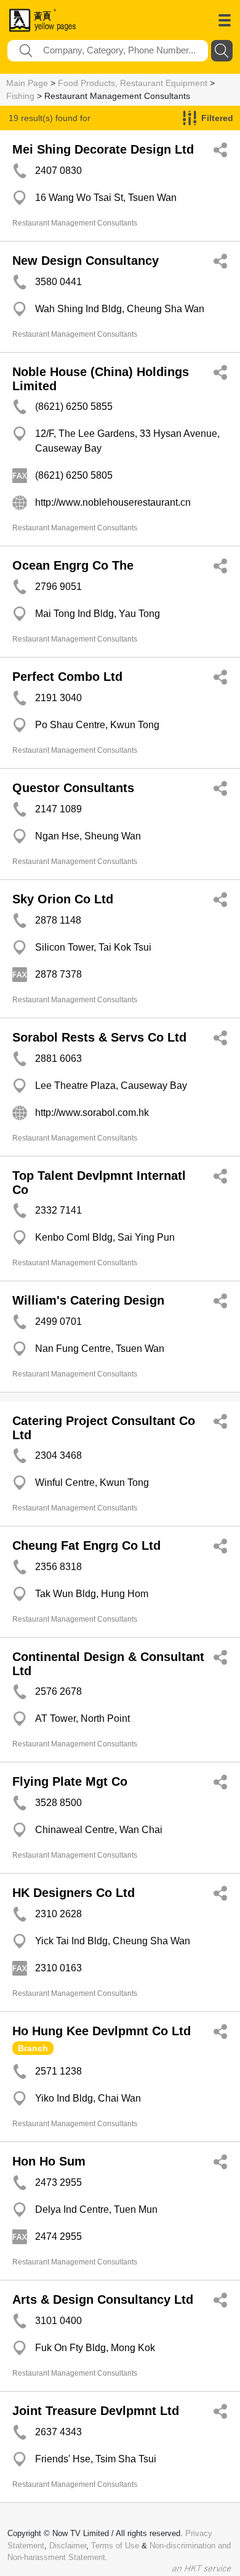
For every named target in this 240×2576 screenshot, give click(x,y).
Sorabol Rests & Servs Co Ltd (99, 1037)
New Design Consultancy (86, 261)
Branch (33, 2048)
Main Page (27, 83)
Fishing (20, 96)
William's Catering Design (88, 1300)
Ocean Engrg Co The (73, 565)
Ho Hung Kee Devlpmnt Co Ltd (102, 2031)
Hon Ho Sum (49, 2161)
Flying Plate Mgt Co (70, 1781)
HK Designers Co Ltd (74, 1893)
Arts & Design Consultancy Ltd (103, 2299)
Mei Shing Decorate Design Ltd (103, 149)
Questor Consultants (73, 788)
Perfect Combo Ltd (67, 677)
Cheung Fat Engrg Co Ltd (86, 1545)
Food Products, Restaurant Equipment (133, 83)
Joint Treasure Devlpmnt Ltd (96, 2411)
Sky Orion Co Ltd (63, 899)
